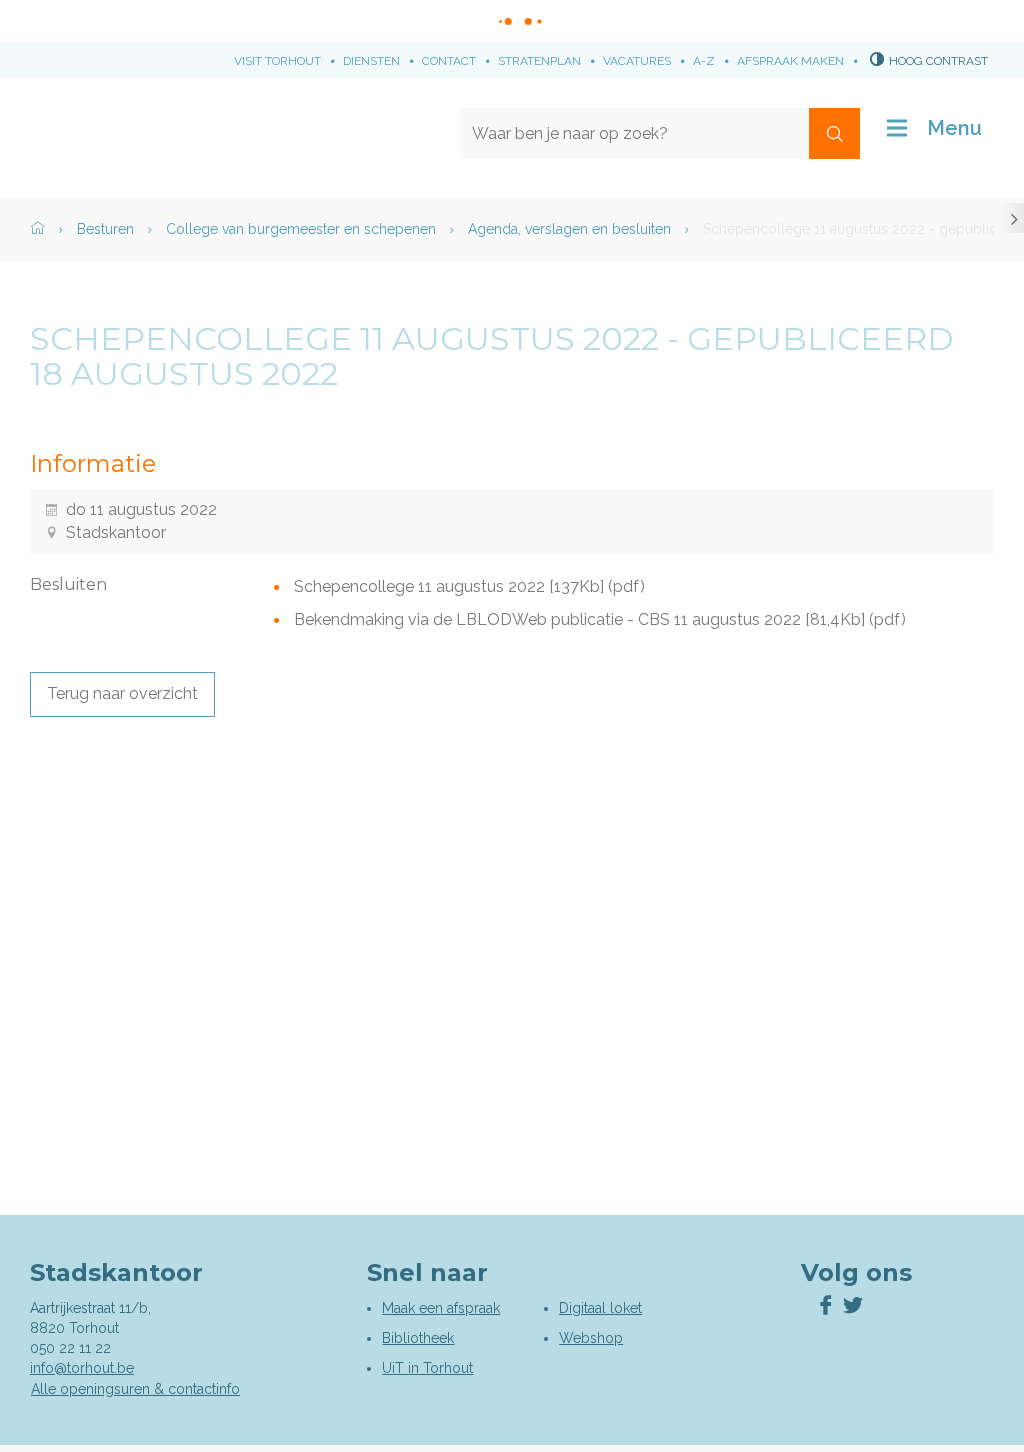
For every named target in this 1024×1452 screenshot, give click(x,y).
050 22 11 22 (70, 1348)
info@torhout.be (82, 1368)
